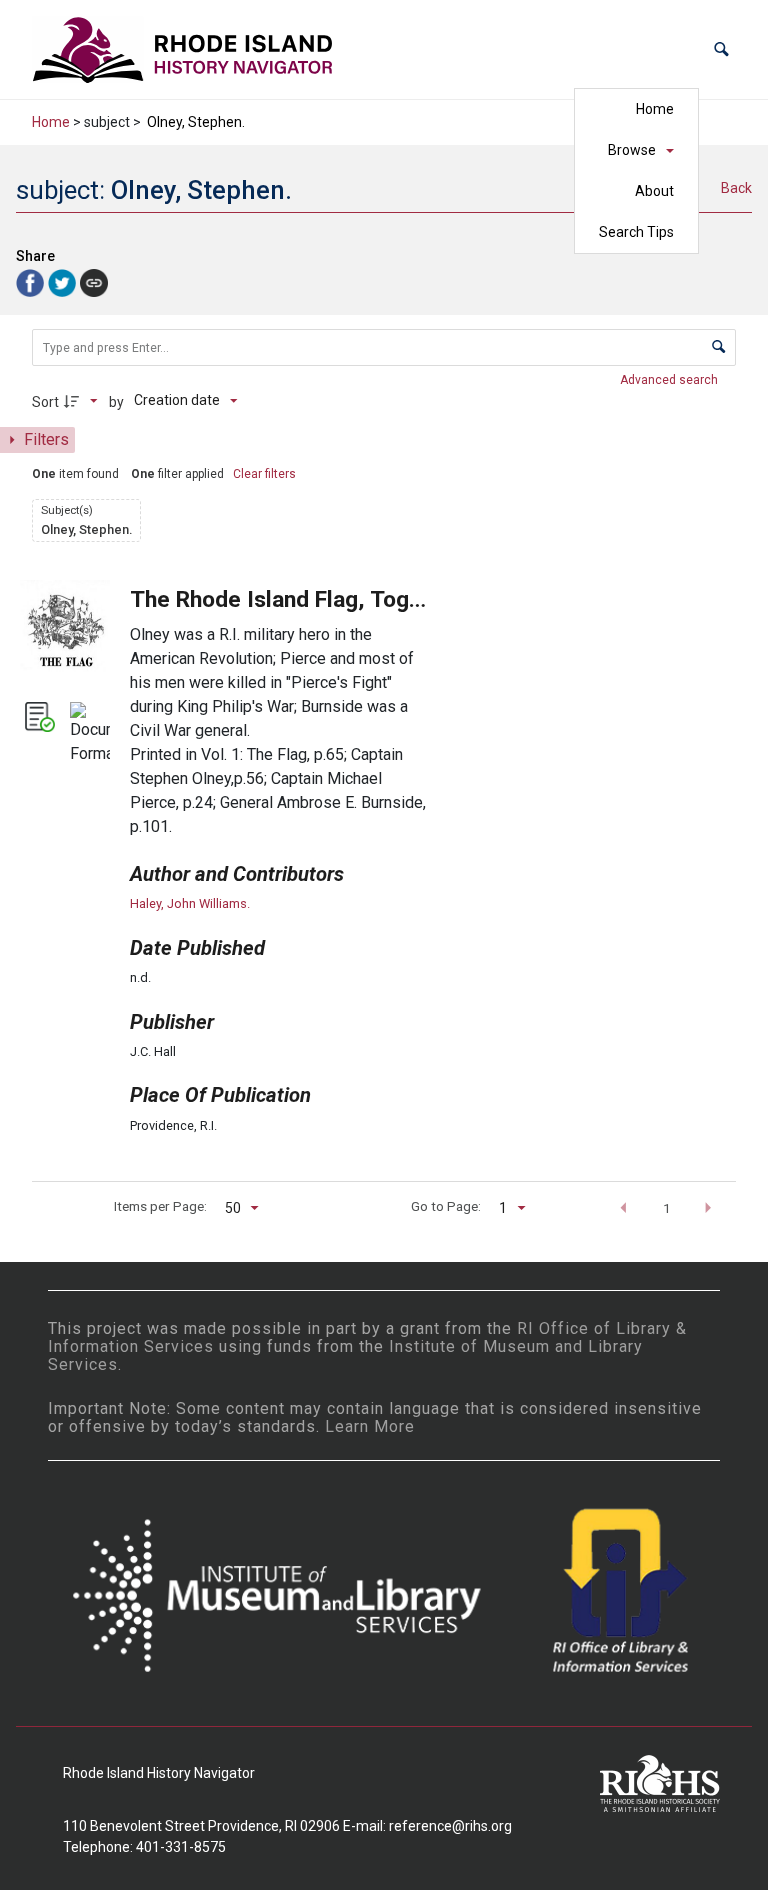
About (654, 191)
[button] (721, 49)
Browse (632, 150)
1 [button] (667, 1208)
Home (655, 109)
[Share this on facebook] (32, 281)
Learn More (370, 1426)
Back (736, 188)
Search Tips (636, 232)
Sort (45, 402)
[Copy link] (94, 283)
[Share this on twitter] (64, 281)
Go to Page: (446, 1206)
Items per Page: (160, 1206)
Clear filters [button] (264, 474)
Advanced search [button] (670, 380)
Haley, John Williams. (190, 903)
